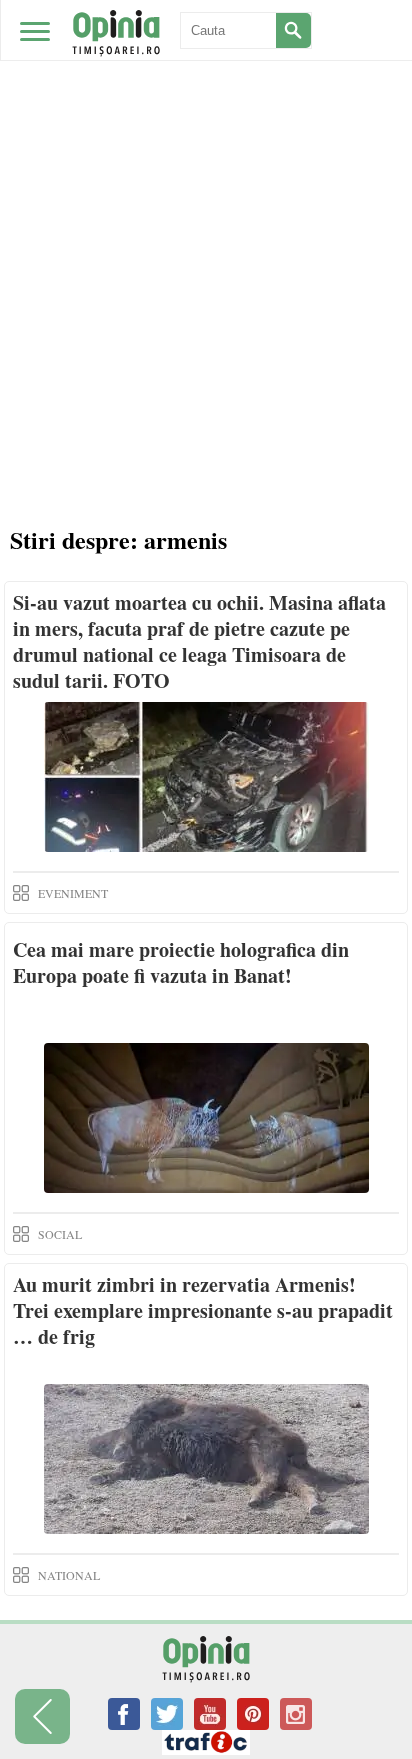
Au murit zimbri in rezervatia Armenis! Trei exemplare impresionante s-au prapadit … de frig (203, 1310)
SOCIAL (60, 1234)
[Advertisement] (206, 296)
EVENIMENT (73, 893)
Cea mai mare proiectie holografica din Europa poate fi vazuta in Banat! (181, 962)
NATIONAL (69, 1575)
